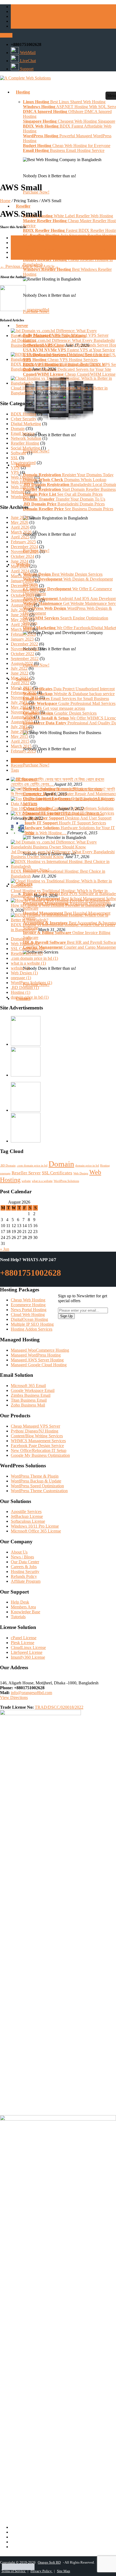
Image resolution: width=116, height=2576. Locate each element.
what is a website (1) (28, 963)
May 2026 (20, 522)
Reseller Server (26, 1173)
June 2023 (20, 615)
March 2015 (21, 746)
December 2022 (24, 644)
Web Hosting (22, 482)
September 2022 (25, 659)
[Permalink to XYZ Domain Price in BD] (36, 813)
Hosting (105, 1166)
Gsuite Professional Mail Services (69, 703)
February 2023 (23, 634)
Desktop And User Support (67, 818)
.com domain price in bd (32, 1166)
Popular (17, 760)
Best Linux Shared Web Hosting (64, 102)
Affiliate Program (26, 1581)
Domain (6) (21, 939)
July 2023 (19, 610)
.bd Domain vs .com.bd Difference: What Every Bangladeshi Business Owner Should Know (63, 343)
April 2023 (20, 624)
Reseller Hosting (25, 443)
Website (18, 492)
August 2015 (22, 722)
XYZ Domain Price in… (83, 813)
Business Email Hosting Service (64, 150)
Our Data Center (25, 1562)
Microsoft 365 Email (28, 1386)
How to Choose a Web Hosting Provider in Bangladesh (58, 905)
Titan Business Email (29, 1400)
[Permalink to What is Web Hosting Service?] (18, 833)
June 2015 (20, 732)
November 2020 (25, 712)
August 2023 (22, 605)
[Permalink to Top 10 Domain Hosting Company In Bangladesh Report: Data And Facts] (63, 804)
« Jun (5, 1249)
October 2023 (23, 595)
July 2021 (19, 702)
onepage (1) (21, 978)
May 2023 (20, 620)
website (26, 1181)
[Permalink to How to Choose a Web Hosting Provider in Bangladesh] (60, 900)
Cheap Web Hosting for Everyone (67, 146)
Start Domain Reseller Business (69, 489)
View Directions (14, 1697)
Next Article (46, 266)
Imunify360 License (28, 1657)
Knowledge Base (25, 1612)
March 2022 (21, 688)
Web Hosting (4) (25, 944)
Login (6, 35)
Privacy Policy (42, 2571)
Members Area (23, 1607)
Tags (15, 770)
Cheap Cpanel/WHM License (69, 374)
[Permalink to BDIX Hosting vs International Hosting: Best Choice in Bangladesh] (63, 359)
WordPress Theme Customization (39, 1491)
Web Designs (22, 477)
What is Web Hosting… (46, 833)
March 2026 (21, 532)
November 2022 (25, 649)
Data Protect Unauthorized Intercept (69, 689)
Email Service (23, 433)
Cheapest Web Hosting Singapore (69, 121)
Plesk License (23, 1643)
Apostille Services (26, 1512)
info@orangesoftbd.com (31, 1693)
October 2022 (23, 654)
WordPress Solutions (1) (31, 983)
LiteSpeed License (27, 1652)
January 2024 (22, 581)
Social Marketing (25, 448)
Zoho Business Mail (28, 1405)
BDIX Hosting (23, 414)
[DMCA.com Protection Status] (18, 2567)
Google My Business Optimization (40, 1455)
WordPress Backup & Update (36, 1481)
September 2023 (25, 600)
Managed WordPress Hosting (36, 1355)
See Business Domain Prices (68, 509)
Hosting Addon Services (32, 1329)
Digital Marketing (26, 424)
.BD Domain (8, 1166)
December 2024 (24, 547)
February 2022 (23, 693)
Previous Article (16, 266)
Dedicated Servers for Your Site (67, 369)
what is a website (42, 1181)
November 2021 (25, 697)
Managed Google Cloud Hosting (39, 1365)
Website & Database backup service (69, 694)
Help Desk (20, 1602)
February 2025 (23, 542)
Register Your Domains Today (68, 475)
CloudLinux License (28, 1647)
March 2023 (21, 629)
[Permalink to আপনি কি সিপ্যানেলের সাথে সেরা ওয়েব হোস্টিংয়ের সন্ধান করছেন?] (59, 789)
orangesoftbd (38, 310)
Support (26, 69)
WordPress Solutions (66, 1181)
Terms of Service (14, 2571)
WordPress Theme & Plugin (35, 1476)
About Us (19, 1552)
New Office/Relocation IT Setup (39, 1450)
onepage (5, 1173)
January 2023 (22, 639)
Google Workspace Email (33, 1390)
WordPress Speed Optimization (37, 1486)
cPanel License (24, 1638)
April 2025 (20, 537)
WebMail (27, 53)
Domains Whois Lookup (65, 480)
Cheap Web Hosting (28, 1300)
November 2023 (25, 590)
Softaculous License (28, 1521)
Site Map (64, 2571)
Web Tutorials (23, 487)
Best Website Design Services (63, 574)
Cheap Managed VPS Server (35, 1426)
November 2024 (25, 551)
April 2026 (20, 527)
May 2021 (20, 707)
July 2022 (19, 668)
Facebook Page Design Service (37, 1446)
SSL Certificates (57, 1173)
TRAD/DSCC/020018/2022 (59, 1707)
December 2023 (24, 586)
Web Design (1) (24, 973)
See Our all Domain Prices (63, 494)
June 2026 (20, 517)
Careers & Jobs (24, 1567)
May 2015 (20, 736)
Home (5, 201)
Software (18, 453)
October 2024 (23, 556)
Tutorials (18, 1617)
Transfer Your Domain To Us (64, 499)
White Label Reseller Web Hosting (68, 216)
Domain (18, 429)
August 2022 (22, 663)
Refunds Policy (24, 1576)
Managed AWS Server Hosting (37, 1360)
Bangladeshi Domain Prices (64, 504)
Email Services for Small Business (66, 699)
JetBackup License (27, 1516)
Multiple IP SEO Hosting (32, 1324)
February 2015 (23, 751)
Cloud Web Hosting (28, 1314)
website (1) (20, 968)
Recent (17, 765)
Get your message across (54, 708)
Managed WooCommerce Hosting (40, 1350)
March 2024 (21, 576)
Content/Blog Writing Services (37, 1436)
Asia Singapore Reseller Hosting (69, 235)
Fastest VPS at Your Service (69, 350)
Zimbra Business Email (31, 1395)
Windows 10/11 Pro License (35, 1526)
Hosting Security (25, 1572)
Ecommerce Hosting (28, 1305)
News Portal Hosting (29, 1310)
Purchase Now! (36, 451)
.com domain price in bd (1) (34, 958)
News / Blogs (22, 1557)
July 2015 (19, 727)
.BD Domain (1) (25, 987)
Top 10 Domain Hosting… (34, 809)
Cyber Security (24, 419)
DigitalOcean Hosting (29, 1319)
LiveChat (27, 61)
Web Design (81, 1173)
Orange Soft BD (49, 2562)
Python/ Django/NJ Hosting (35, 1431)
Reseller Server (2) (27, 953)
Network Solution (26, 438)
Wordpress (20, 497)
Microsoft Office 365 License (36, 1531)
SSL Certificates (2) (28, 949)
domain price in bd (87, 1166)
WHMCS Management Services (38, 1441)
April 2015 (20, 741)
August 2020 (22, 717)
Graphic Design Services (60, 713)
